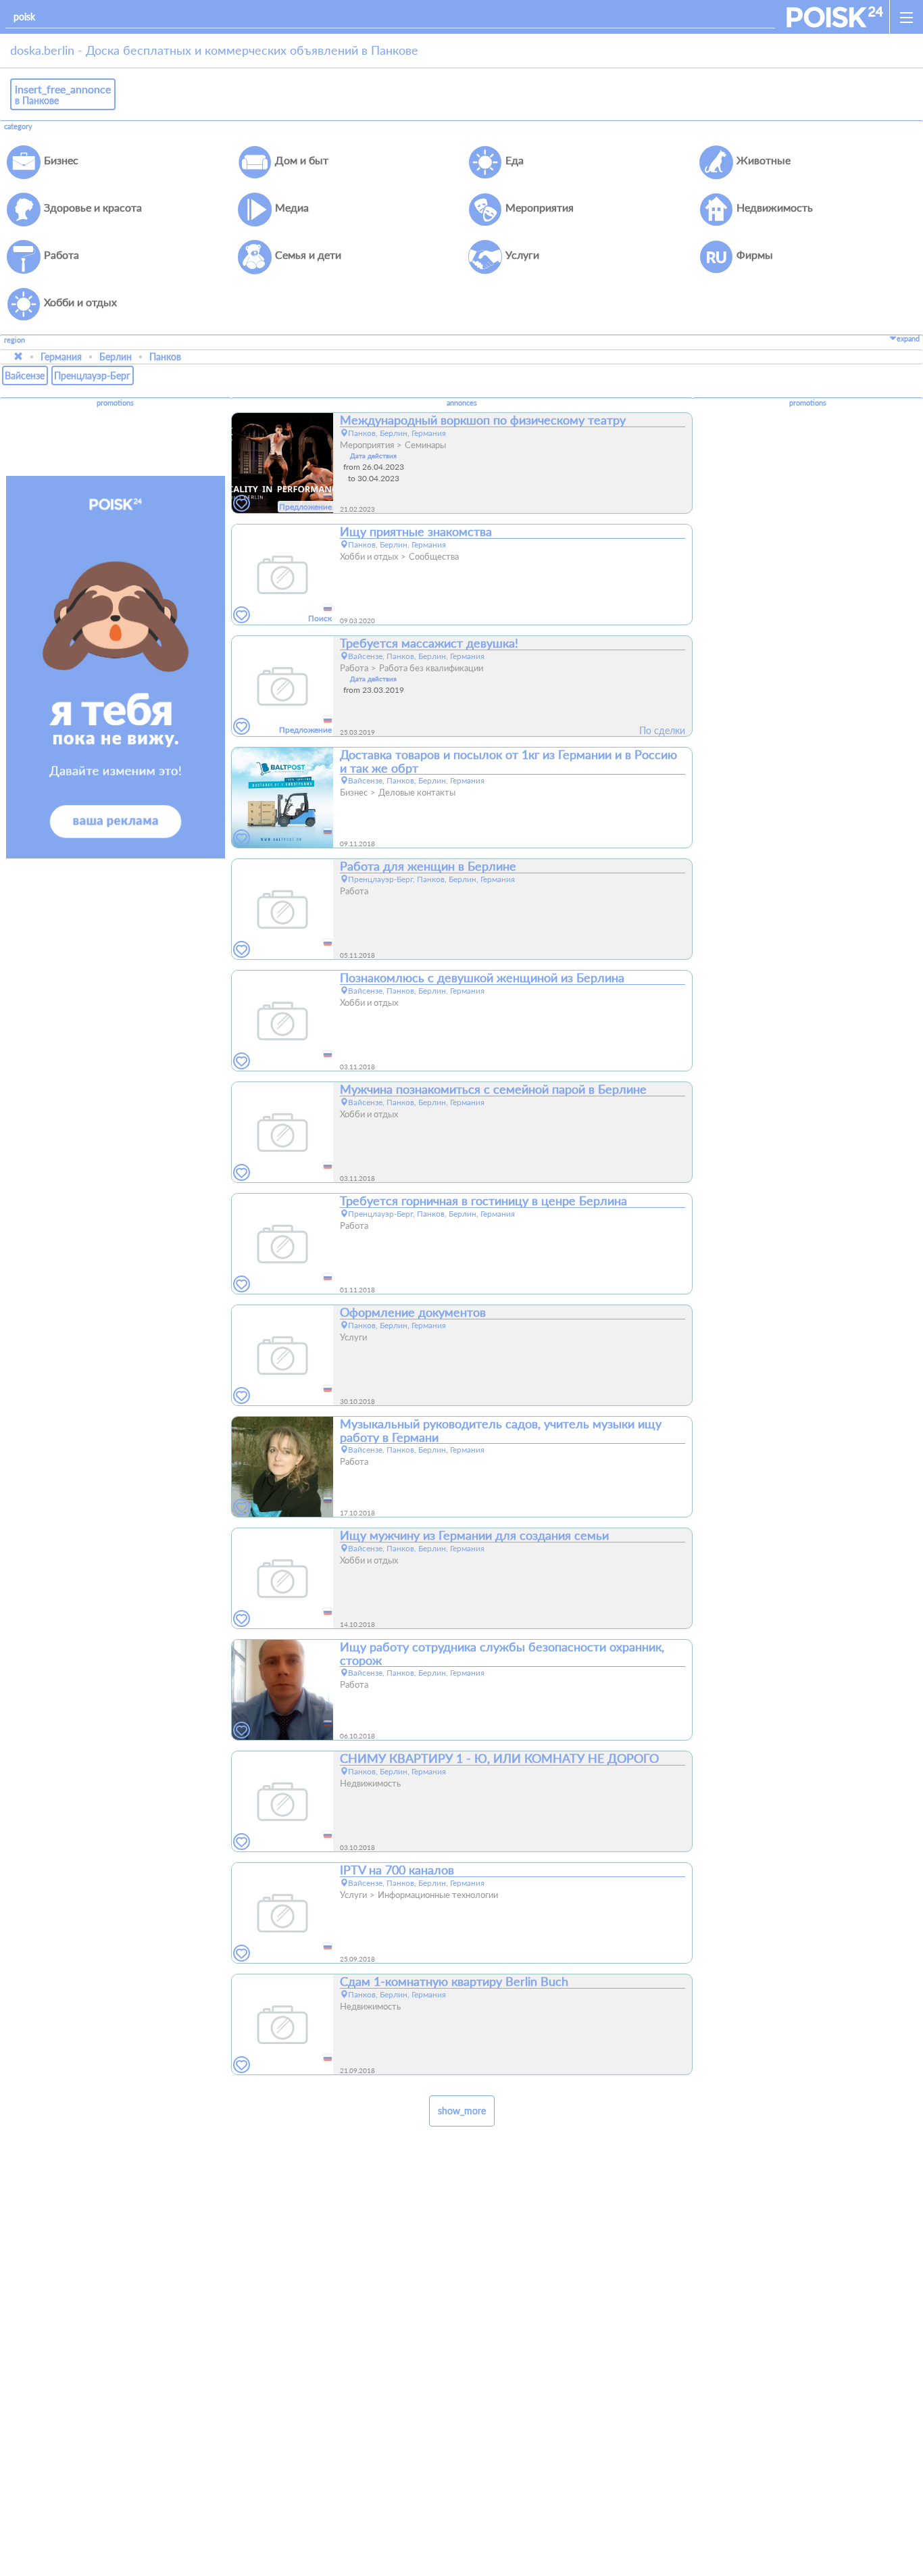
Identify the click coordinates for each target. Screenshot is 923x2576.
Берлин (116, 357)
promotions (115, 403)
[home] (835, 17)
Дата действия (373, 456)
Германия (61, 357)
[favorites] (242, 504)
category (18, 126)
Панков (165, 357)
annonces (462, 403)
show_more (462, 2111)
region (15, 340)
